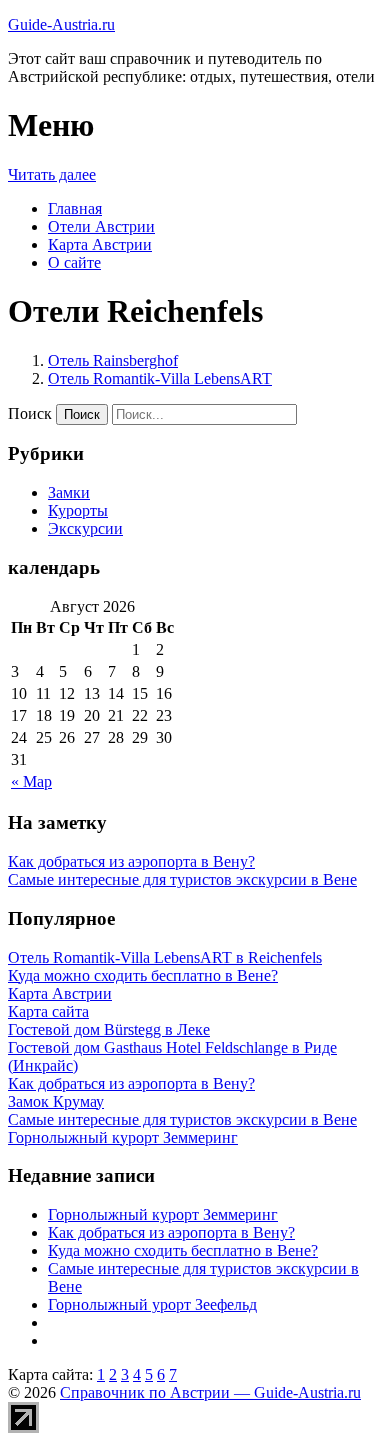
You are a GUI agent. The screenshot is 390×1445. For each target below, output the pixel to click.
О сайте (74, 262)
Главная (75, 208)
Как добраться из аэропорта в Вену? (131, 861)
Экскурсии (85, 528)
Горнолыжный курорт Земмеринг (163, 1214)
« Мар (31, 781)
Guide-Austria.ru (61, 24)
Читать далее (52, 174)
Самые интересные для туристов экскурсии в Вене (182, 879)
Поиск (30, 413)
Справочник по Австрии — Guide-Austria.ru (210, 1392)
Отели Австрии (101, 226)
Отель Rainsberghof (113, 360)
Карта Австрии (100, 244)
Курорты (78, 510)
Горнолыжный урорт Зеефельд (152, 1304)
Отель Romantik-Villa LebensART (160, 378)
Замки (69, 492)
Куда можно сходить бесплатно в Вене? (183, 1250)
